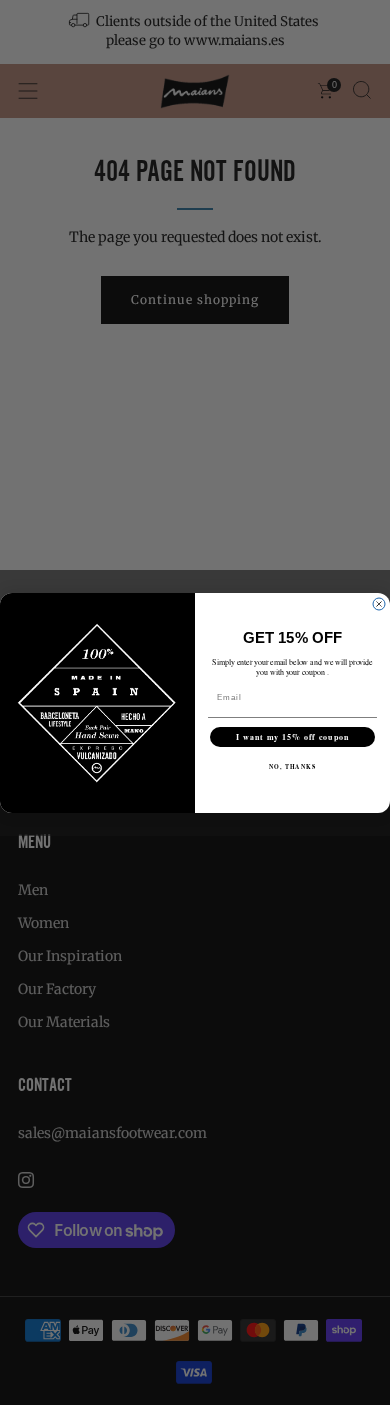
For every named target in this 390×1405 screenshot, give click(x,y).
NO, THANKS (293, 766)
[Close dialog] (379, 604)
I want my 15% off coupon (293, 737)
